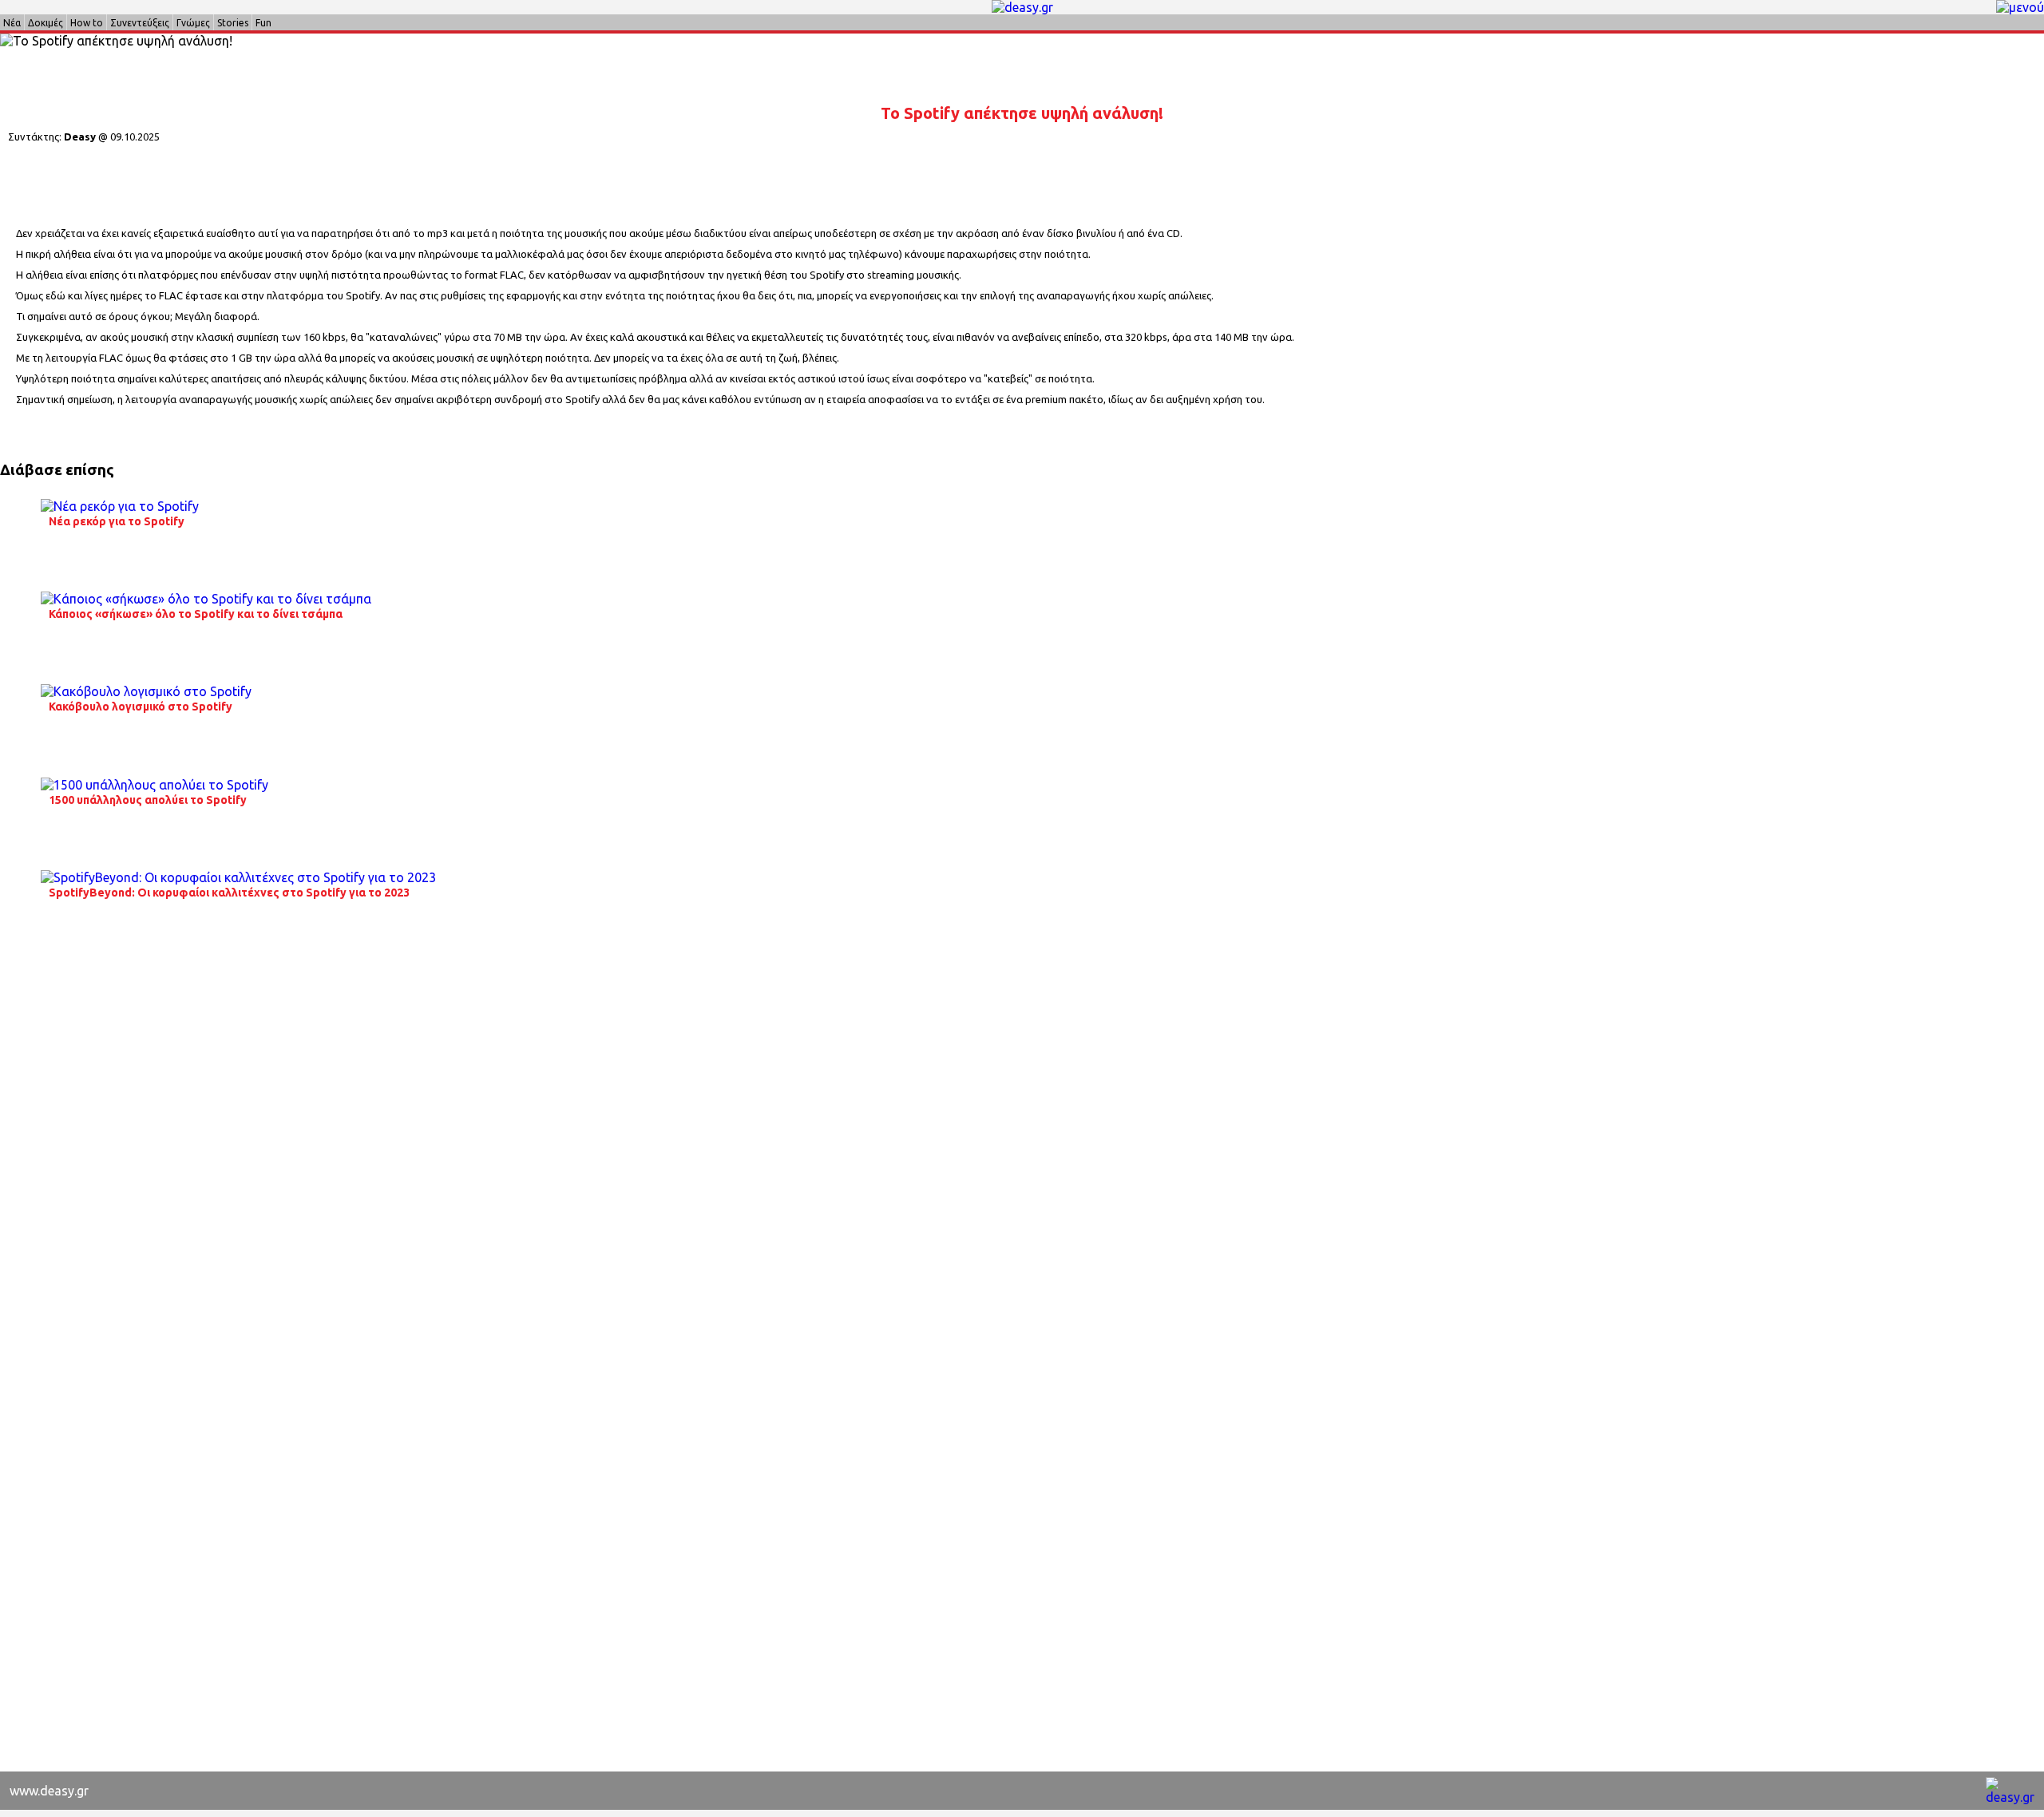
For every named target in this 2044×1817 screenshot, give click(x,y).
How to (87, 23)
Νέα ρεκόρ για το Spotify (117, 521)
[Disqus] (1022, 1150)
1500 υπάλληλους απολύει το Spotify (148, 800)
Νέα (12, 23)
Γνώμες (193, 23)
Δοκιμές (46, 23)
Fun (263, 23)
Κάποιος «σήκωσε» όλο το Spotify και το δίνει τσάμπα (196, 614)
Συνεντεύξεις (140, 23)
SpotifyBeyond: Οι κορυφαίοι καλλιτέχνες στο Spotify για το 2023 (229, 893)
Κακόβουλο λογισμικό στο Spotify (141, 707)
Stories (233, 23)
